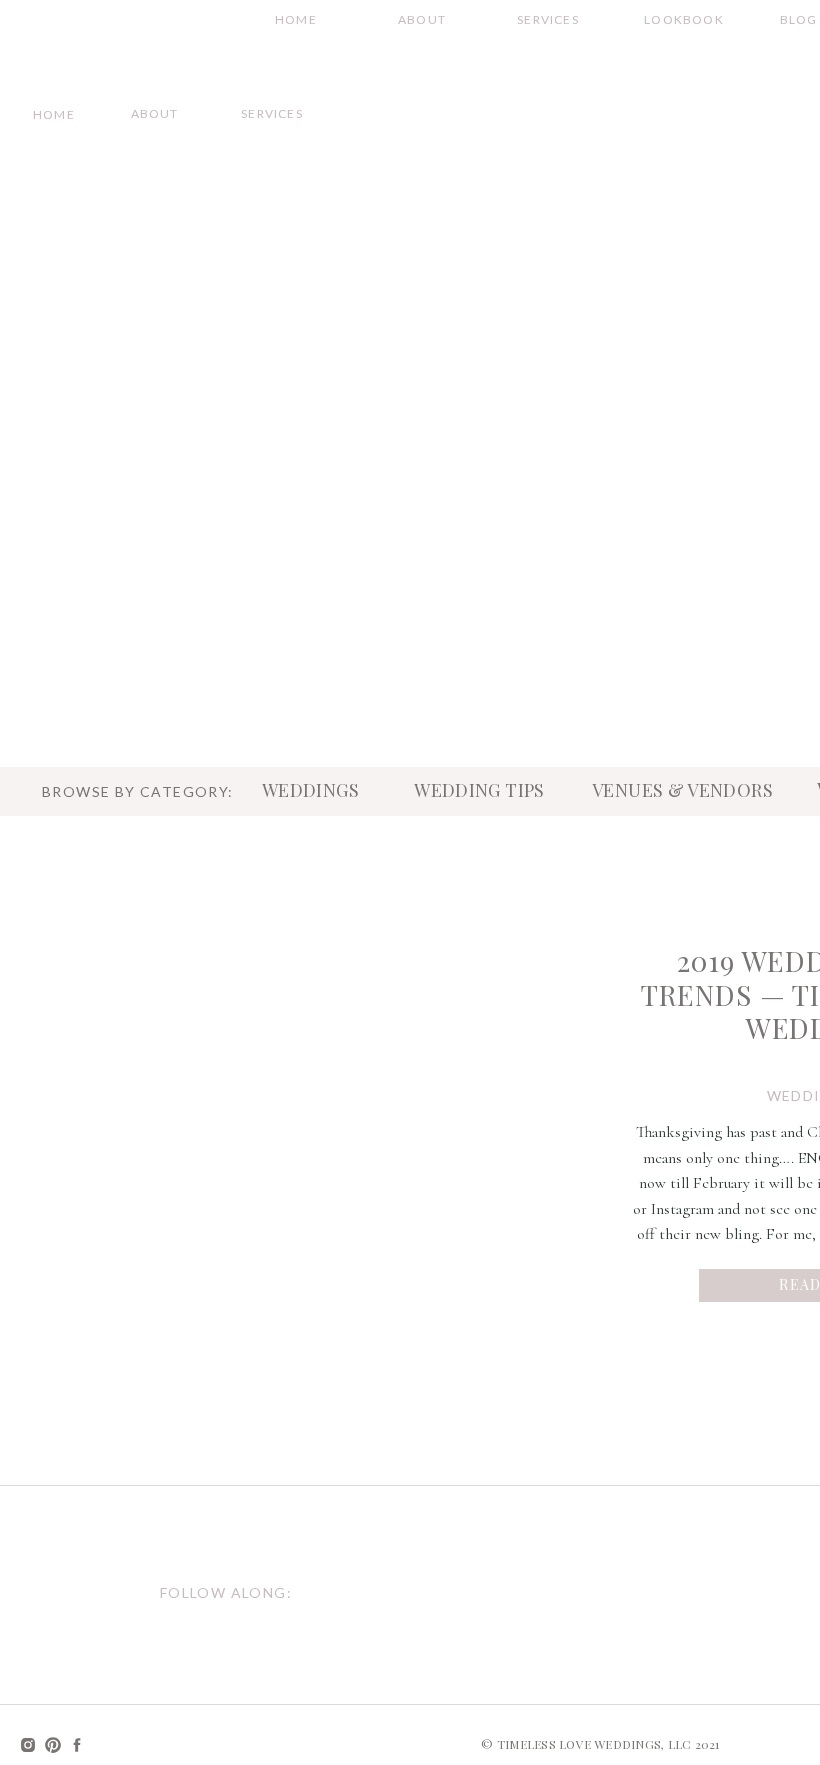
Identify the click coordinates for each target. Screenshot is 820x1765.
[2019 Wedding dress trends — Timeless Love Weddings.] (368, 1116)
